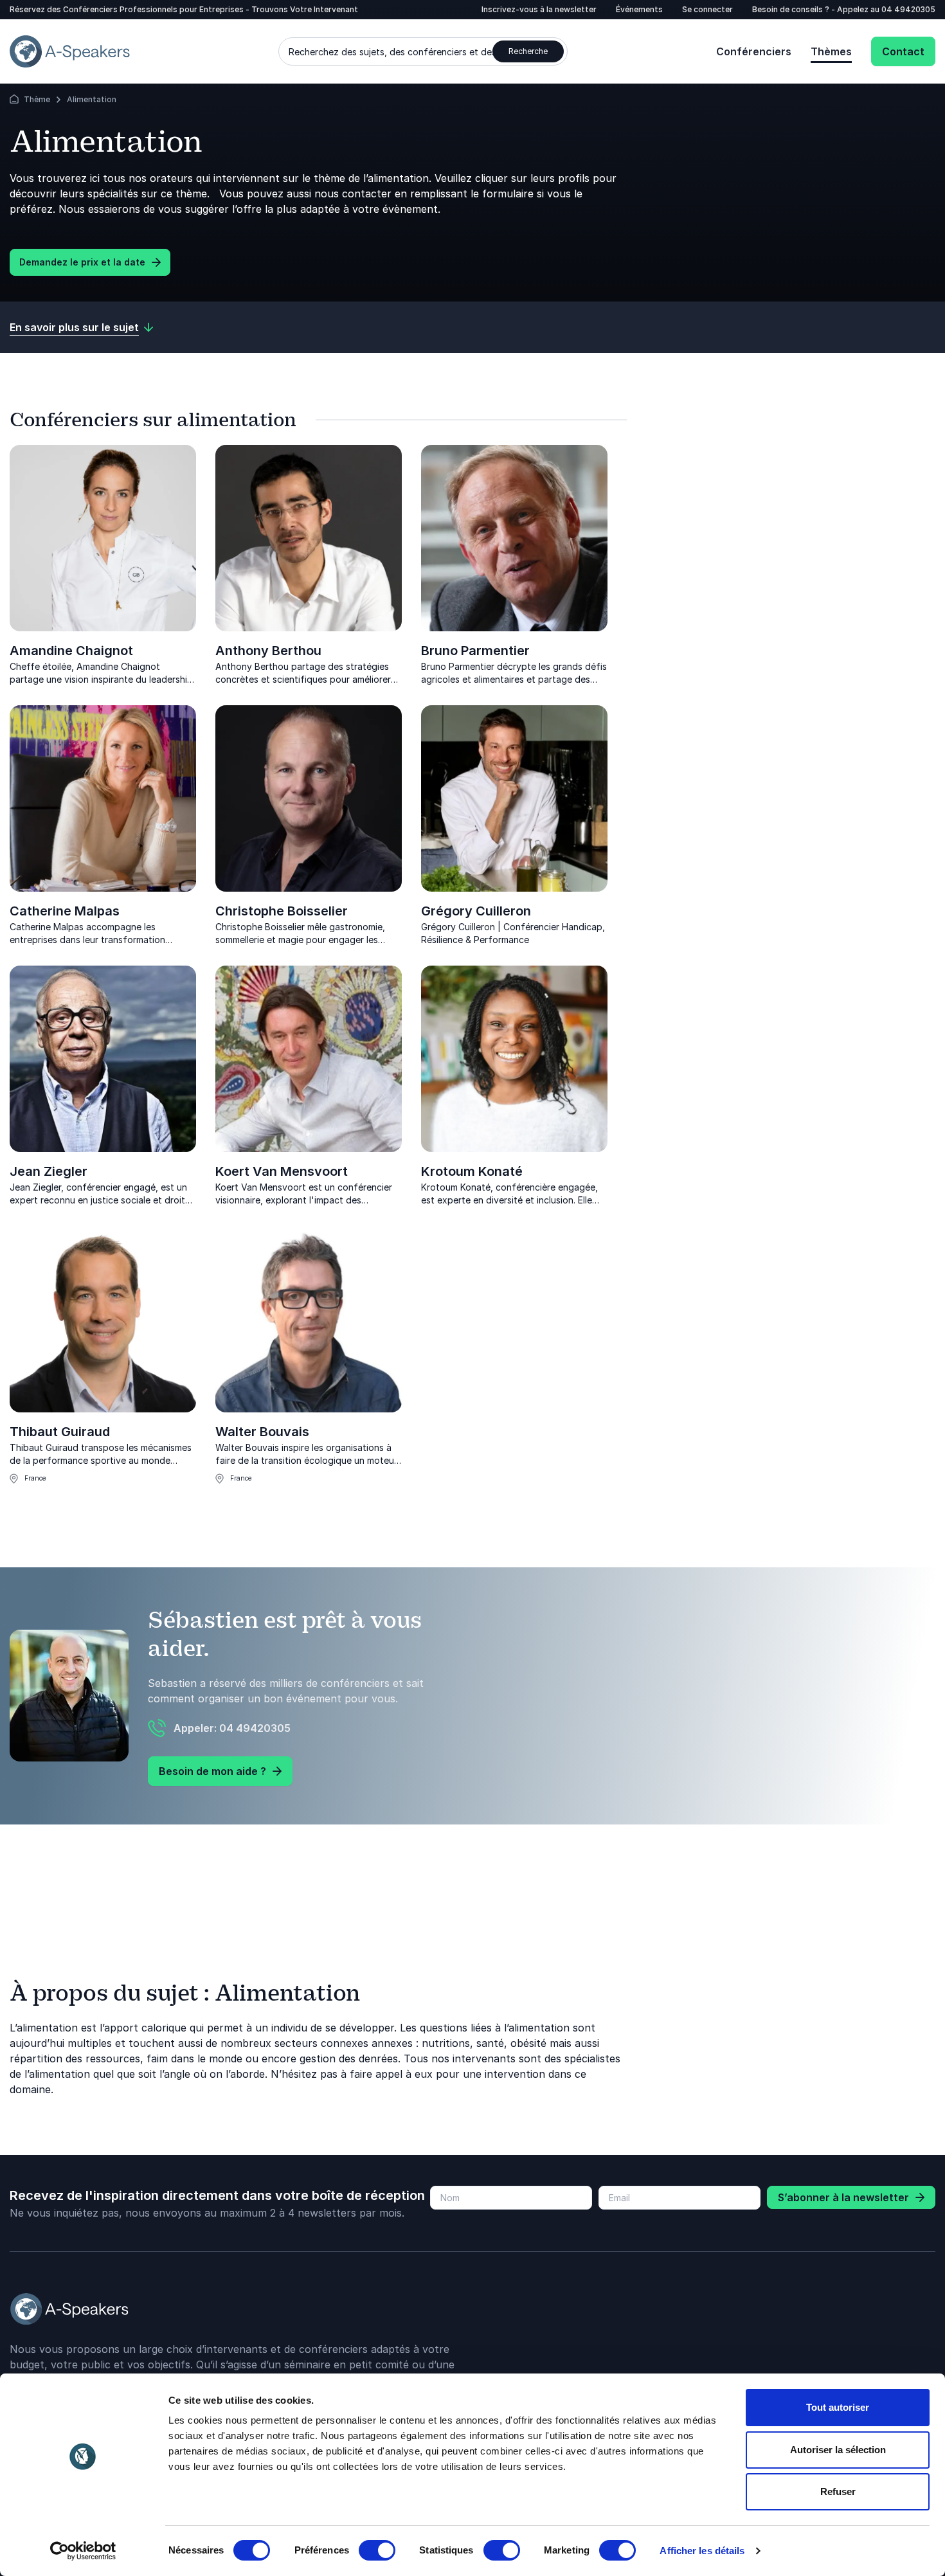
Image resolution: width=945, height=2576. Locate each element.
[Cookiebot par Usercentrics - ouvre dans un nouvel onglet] (83, 2551)
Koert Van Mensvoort (282, 1171)
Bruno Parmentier (475, 651)
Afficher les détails (702, 2551)
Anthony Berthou (268, 651)
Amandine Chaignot (71, 651)
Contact (903, 51)
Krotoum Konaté (472, 1171)
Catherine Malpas (65, 911)
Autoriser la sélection (838, 2450)
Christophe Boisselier (282, 911)
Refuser (838, 2491)
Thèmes (831, 51)
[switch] (377, 2550)
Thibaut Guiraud (60, 1432)
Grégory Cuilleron (476, 911)
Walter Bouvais (262, 1432)
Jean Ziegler (49, 1171)
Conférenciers (754, 51)
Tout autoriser (838, 2407)
